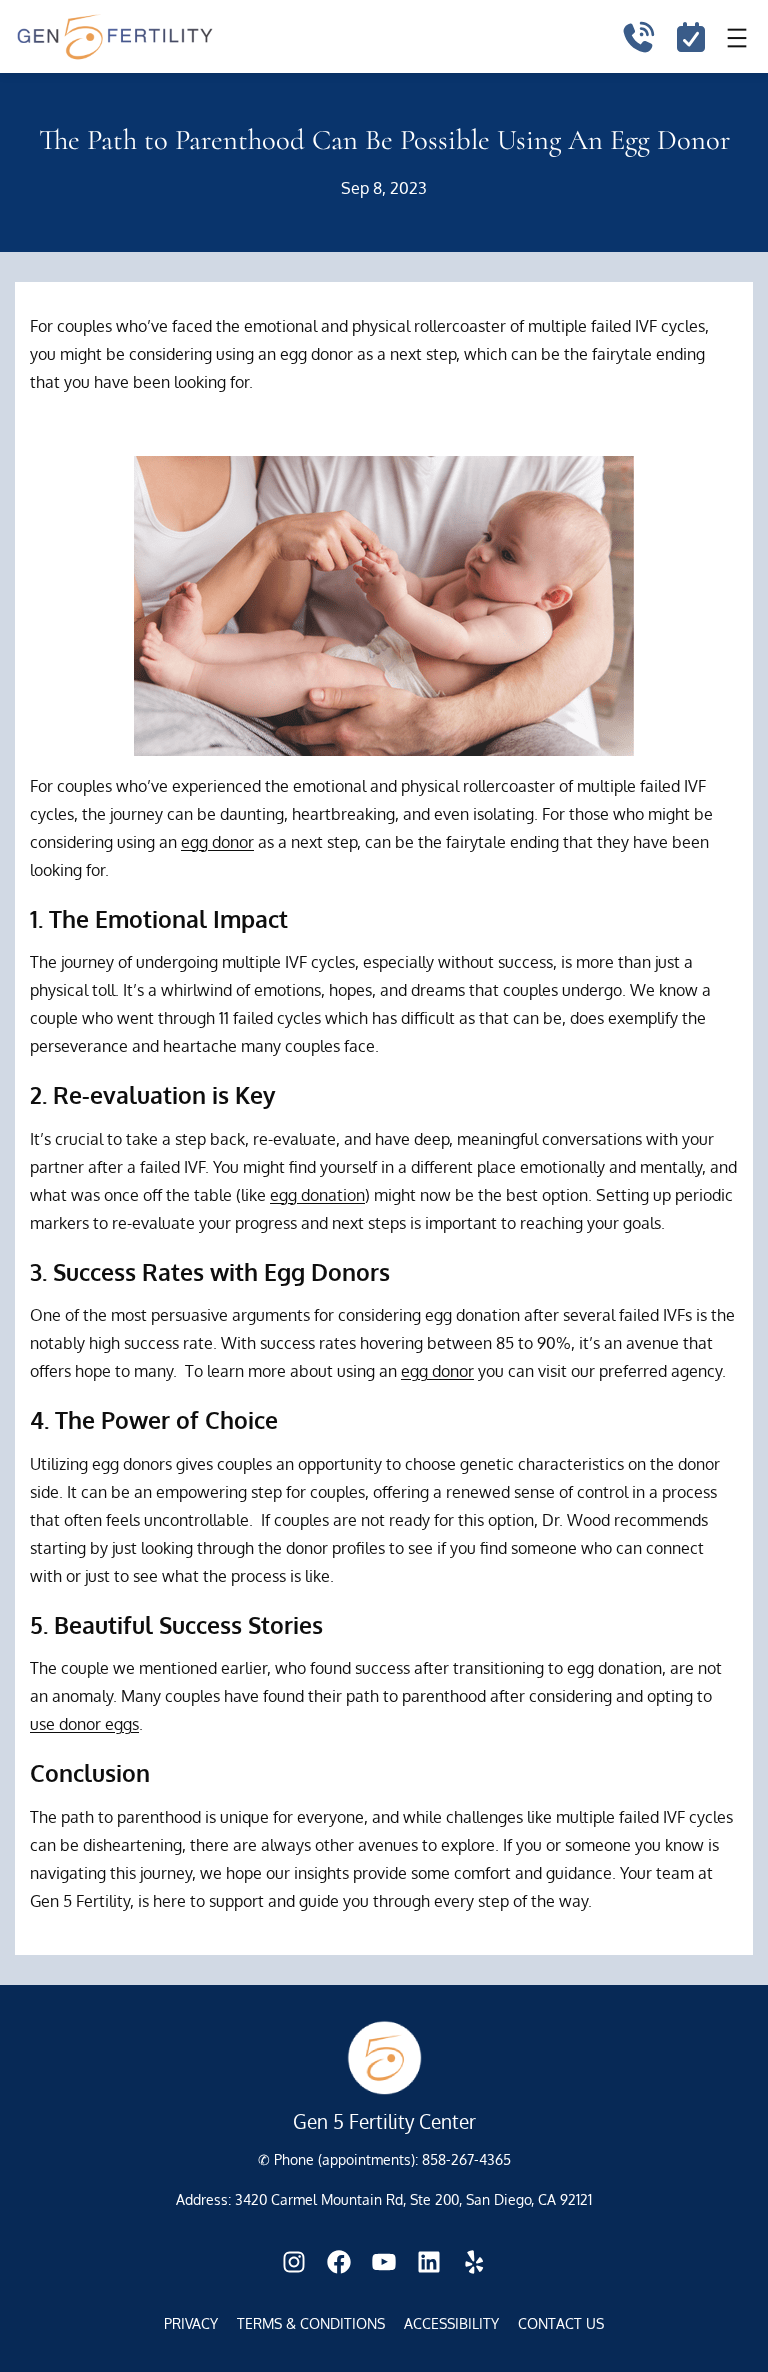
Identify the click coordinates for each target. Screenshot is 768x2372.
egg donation (317, 1195)
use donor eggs (84, 1724)
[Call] (638, 38)
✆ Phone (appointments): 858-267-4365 (384, 2159)
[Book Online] (691, 38)
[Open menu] (737, 38)
